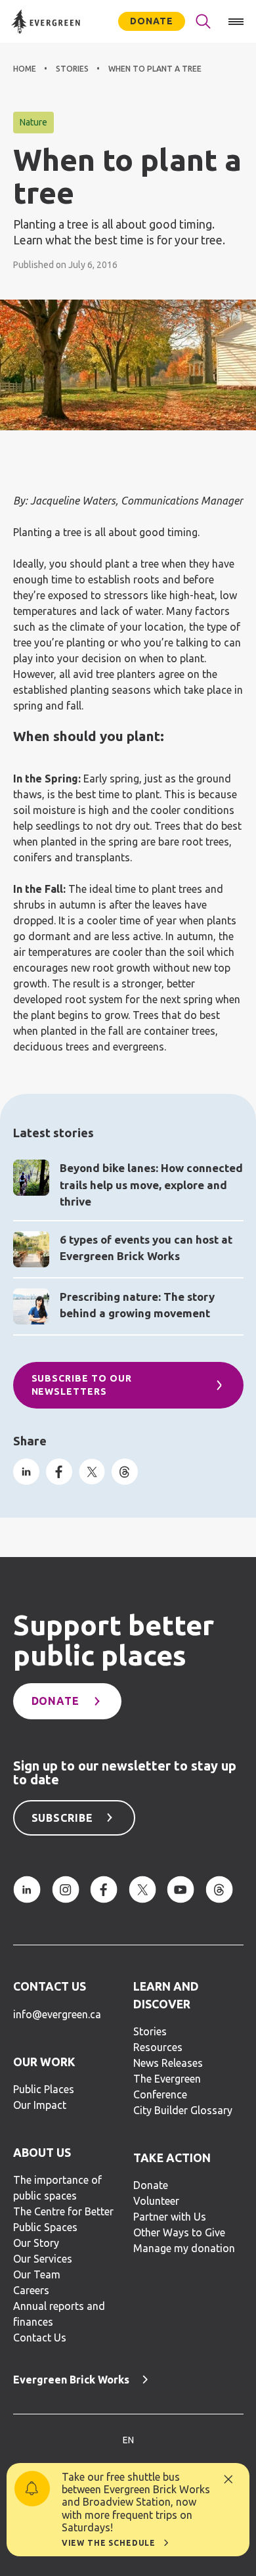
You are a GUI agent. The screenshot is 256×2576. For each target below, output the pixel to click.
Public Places (44, 2089)
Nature (33, 122)
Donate (152, 21)
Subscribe (63, 1818)
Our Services (43, 2259)
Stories (72, 69)
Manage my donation (184, 2248)
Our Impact (40, 2105)
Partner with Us (170, 2217)
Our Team (37, 2274)
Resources (158, 2047)
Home (25, 69)
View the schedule (109, 2543)
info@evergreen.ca (57, 2014)
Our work (44, 2062)
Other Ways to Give (179, 2232)
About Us (42, 2153)
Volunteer (156, 2201)
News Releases (168, 2063)
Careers (31, 2290)
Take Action (172, 2158)
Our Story (36, 2243)
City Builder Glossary (183, 2110)
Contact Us (50, 1986)
